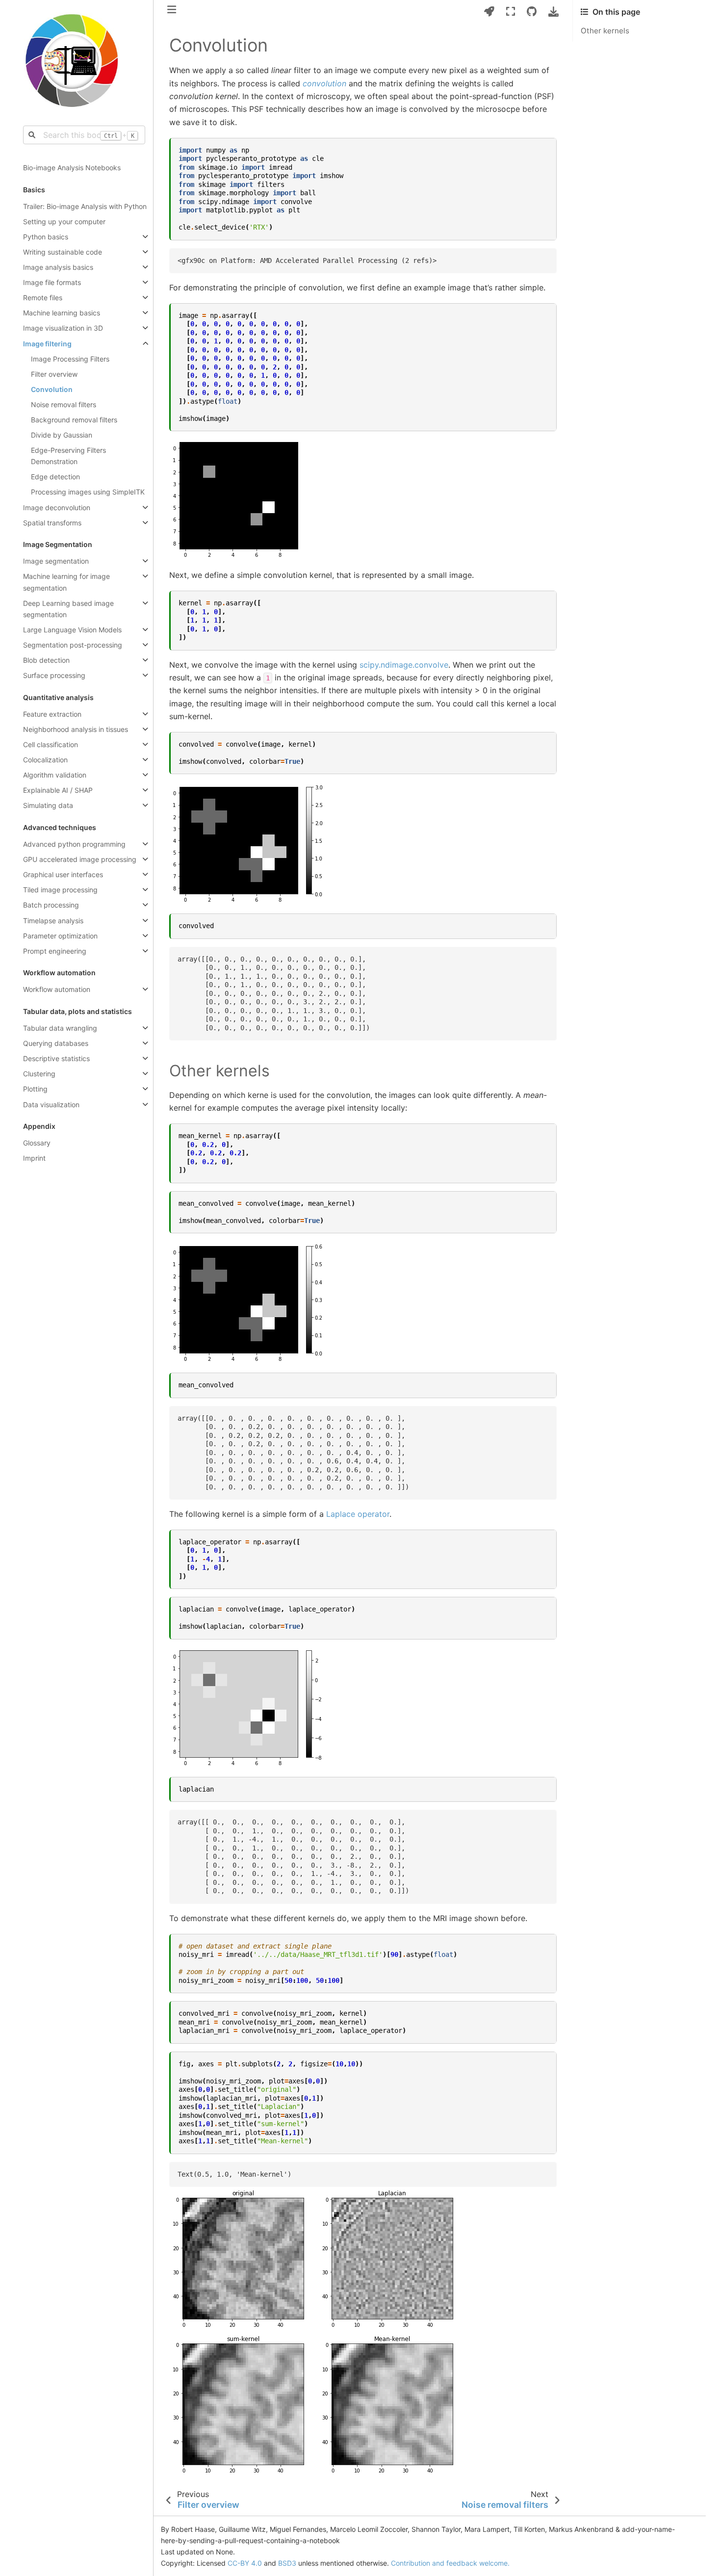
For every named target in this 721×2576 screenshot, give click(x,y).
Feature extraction (52, 714)
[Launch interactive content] (489, 12)
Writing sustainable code (63, 252)
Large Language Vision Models (72, 630)
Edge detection (55, 477)
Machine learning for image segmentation (66, 582)
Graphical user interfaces (63, 874)
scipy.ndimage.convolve (404, 665)
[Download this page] (554, 12)
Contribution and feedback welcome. (450, 2563)
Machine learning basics (62, 313)
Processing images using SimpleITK (88, 492)
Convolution (52, 389)
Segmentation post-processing (73, 645)
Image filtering (47, 344)
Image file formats (52, 282)
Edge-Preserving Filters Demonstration (68, 456)
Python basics (46, 237)
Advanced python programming (74, 844)
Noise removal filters (64, 404)
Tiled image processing (60, 890)
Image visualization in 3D (63, 328)
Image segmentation (56, 561)
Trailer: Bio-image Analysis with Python (85, 206)
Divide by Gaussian (62, 435)
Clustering (39, 1074)
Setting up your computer (64, 221)
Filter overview (54, 374)
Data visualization (51, 1105)
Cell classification (51, 744)
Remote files (43, 298)
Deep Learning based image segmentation (68, 609)
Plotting (35, 1089)
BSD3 (287, 2563)
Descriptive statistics (56, 1058)
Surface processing (54, 675)
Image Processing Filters (70, 359)
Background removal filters (74, 420)
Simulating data (48, 805)
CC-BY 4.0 (245, 2563)
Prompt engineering (55, 951)
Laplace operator (358, 1514)
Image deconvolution (57, 507)
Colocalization (45, 760)
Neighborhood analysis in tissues (76, 729)
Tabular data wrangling (60, 1028)
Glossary (37, 1143)
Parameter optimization (60, 936)
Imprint (34, 1158)
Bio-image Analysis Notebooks (72, 168)
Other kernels (605, 31)
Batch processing (51, 905)
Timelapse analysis (53, 921)
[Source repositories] (532, 12)
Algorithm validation (55, 775)
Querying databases (56, 1043)
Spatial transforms (52, 523)
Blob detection (46, 660)
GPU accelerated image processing (80, 859)
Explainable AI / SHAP (58, 790)
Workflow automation (57, 989)
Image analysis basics (58, 267)
